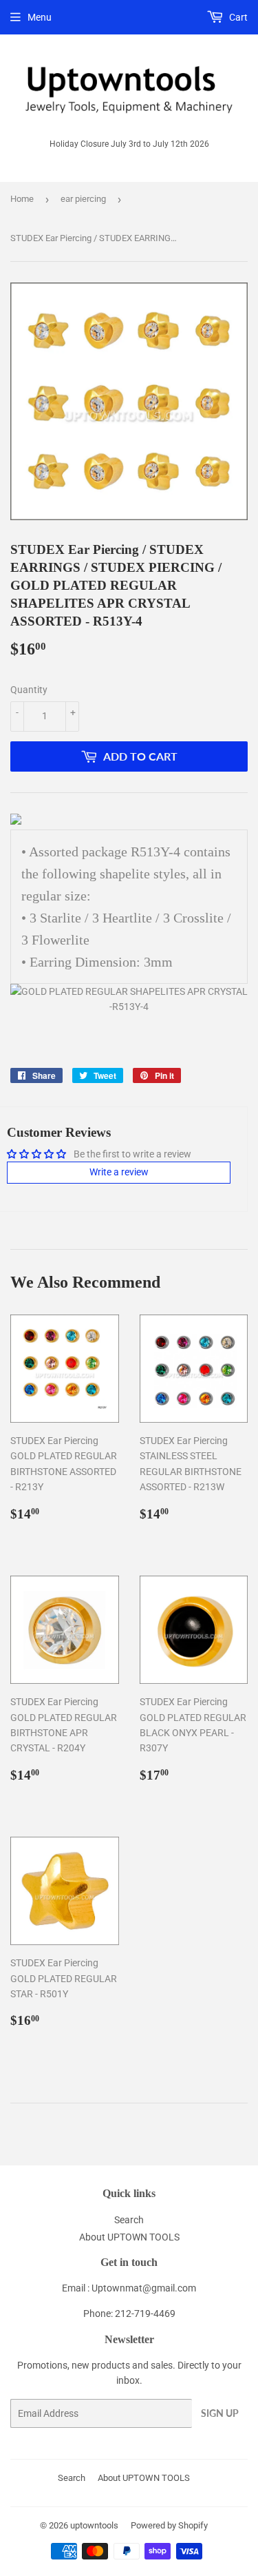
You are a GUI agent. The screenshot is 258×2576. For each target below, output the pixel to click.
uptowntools (94, 2525)
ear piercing (83, 199)
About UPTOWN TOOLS (129, 2237)
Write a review (119, 1172)
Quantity (29, 690)
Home (22, 199)
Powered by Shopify (169, 2525)
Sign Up (220, 2413)
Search (129, 2220)
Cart (237, 17)
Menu (40, 17)
